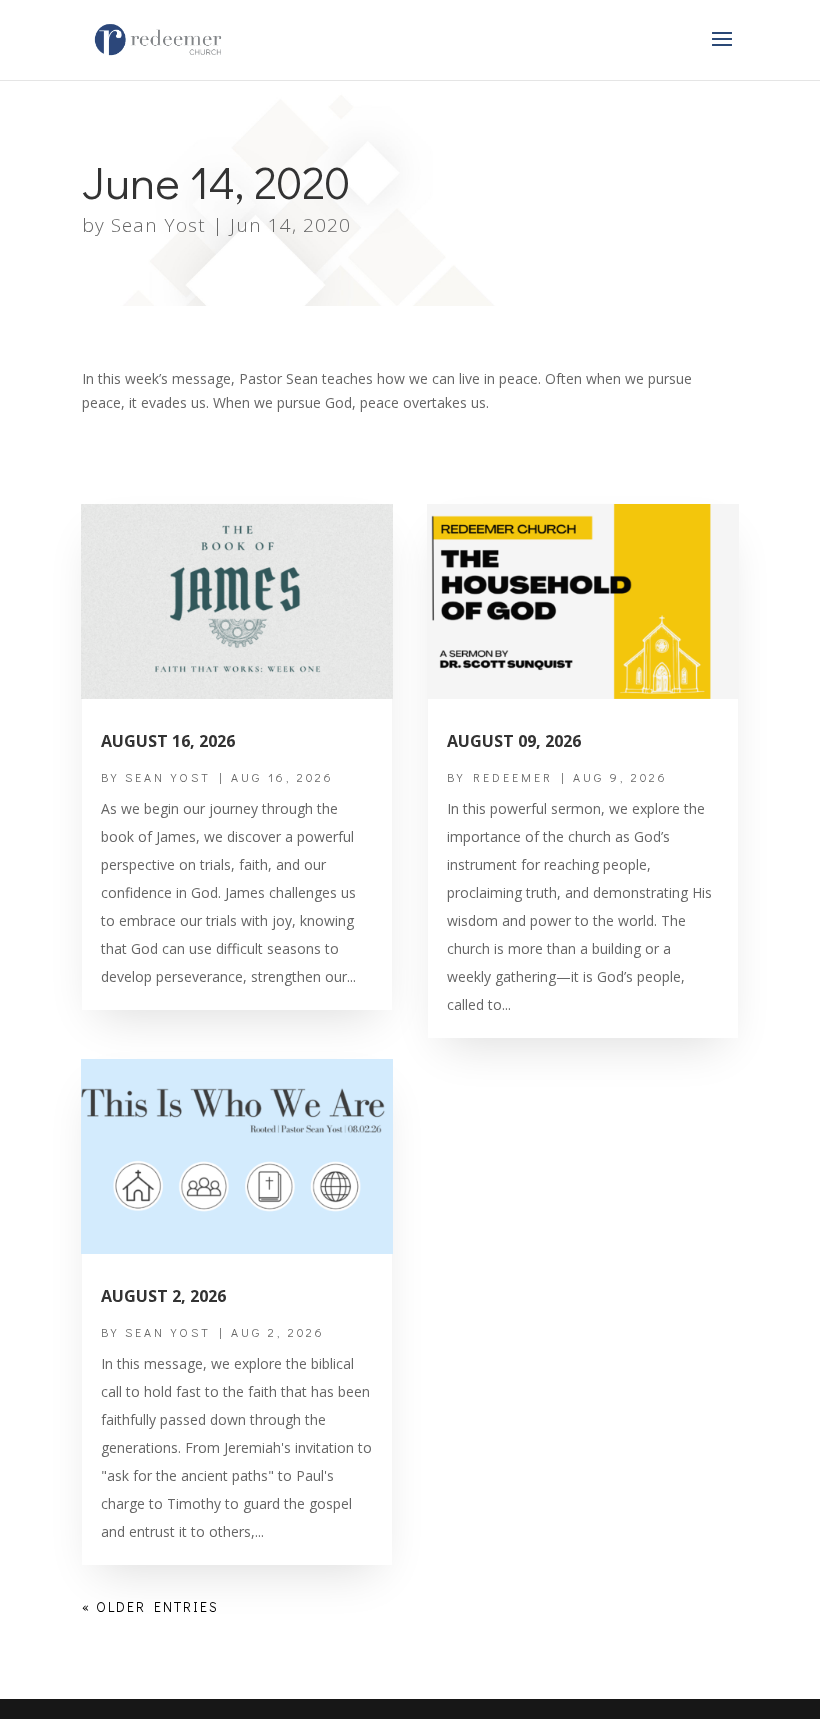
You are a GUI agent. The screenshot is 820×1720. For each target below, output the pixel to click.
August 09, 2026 (514, 741)
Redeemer (513, 777)
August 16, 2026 (168, 741)
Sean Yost (158, 225)
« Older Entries (150, 1606)
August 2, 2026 (163, 1296)
